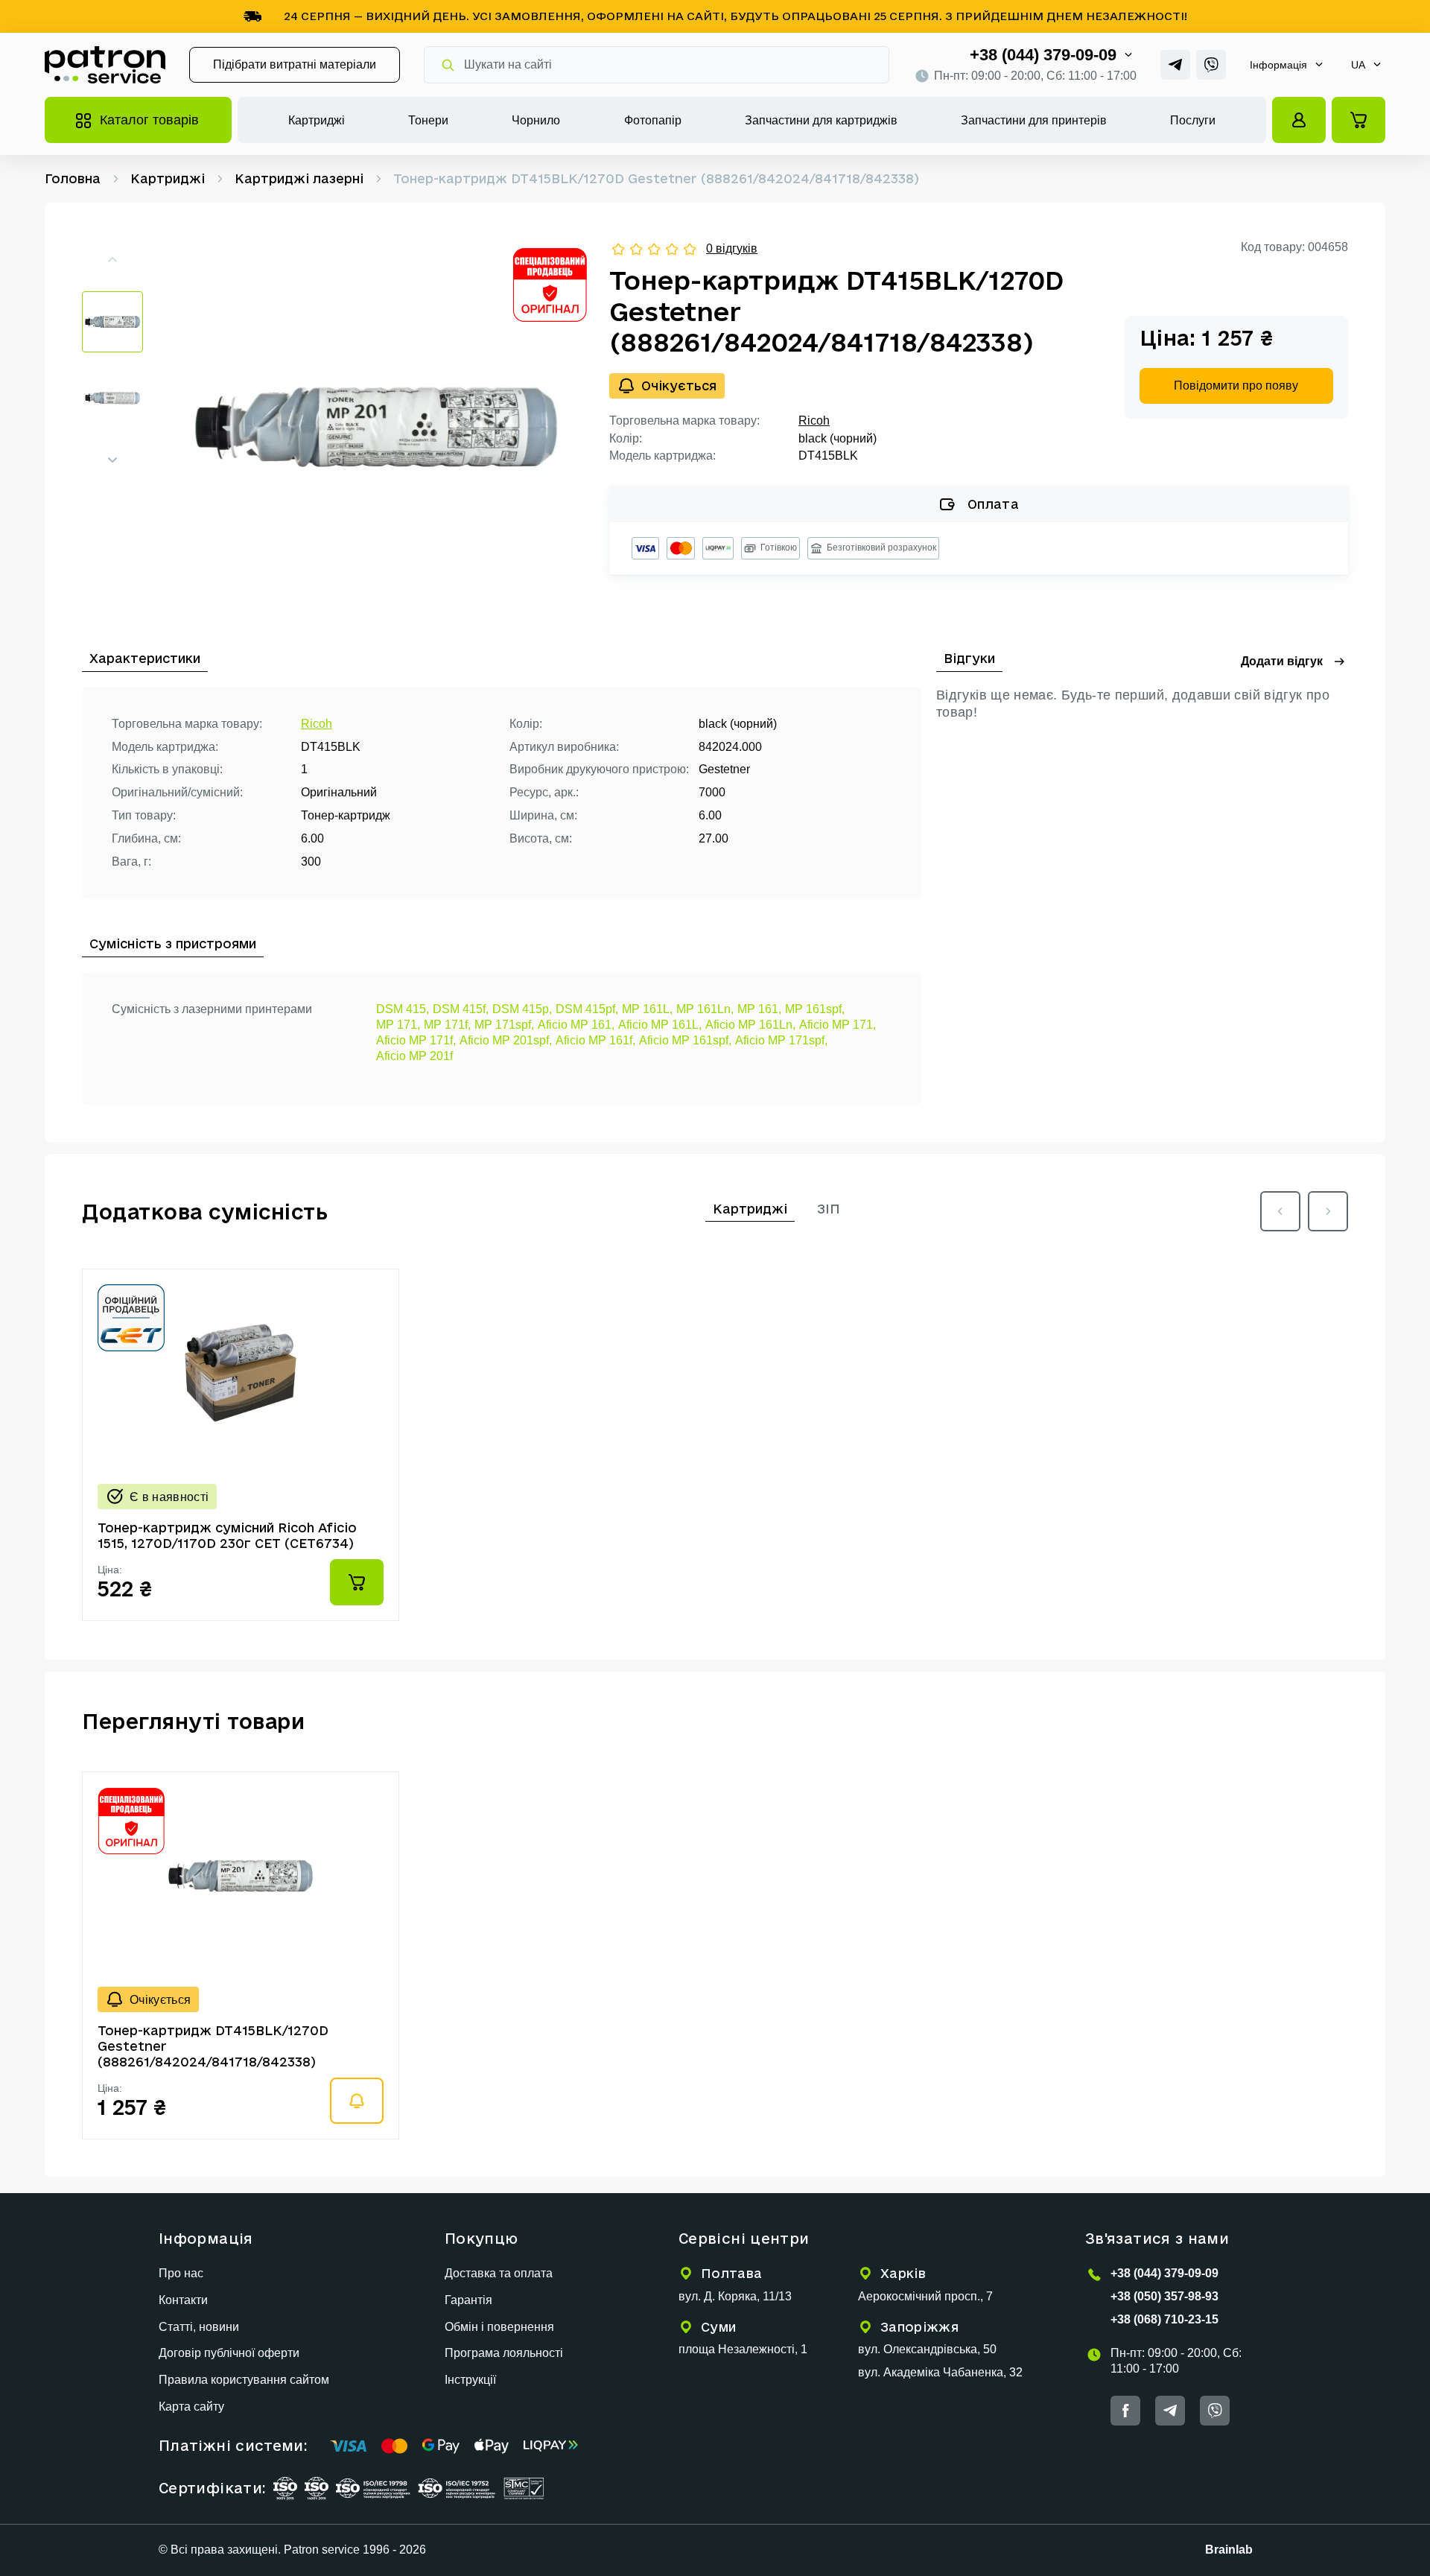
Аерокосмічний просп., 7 (925, 2296)
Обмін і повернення (499, 2327)
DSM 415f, (461, 1009)
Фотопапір (653, 120)
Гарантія (468, 2300)
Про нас (181, 2273)
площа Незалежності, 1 (743, 2349)
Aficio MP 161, (576, 1025)
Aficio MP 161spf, (685, 1040)
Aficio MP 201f (414, 1056)
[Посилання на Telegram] (1175, 65)
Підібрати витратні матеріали (295, 64)
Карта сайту (191, 2407)
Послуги (1193, 120)
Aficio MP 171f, (416, 1040)
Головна (73, 178)
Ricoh (814, 421)
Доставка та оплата (499, 2273)
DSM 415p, (522, 1009)
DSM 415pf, (587, 1009)
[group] (376, 427)
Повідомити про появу (1236, 386)
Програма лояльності (504, 2353)
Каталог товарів (149, 120)
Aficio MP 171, (838, 1025)
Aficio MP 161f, (595, 1040)
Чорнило (536, 120)
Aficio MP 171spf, (781, 1040)
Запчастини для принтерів (1034, 120)
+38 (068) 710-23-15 (1164, 2319)
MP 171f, (447, 1025)
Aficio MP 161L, (660, 1025)
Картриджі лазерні (299, 178)
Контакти (183, 2300)
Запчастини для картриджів (821, 120)
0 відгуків (732, 248)
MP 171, (398, 1025)
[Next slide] (112, 460)
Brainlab (1229, 2550)
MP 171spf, (504, 1025)
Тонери (428, 120)
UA (1358, 65)
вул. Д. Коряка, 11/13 (735, 2296)
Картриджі (317, 120)
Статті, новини (199, 2327)
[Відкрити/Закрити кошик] (1358, 120)
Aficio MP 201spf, (506, 1040)
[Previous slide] (1280, 1211)
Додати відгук (1282, 661)
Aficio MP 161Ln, (750, 1025)
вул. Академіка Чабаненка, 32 (940, 2372)
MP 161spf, (815, 1009)
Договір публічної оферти (229, 2353)
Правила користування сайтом (244, 2380)
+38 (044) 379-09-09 (1043, 55)
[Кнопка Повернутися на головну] (105, 65)
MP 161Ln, (705, 1009)
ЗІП (829, 1209)
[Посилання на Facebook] (1125, 2411)
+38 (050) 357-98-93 (1164, 2296)
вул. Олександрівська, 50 (927, 2349)
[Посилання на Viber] (1211, 65)
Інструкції (470, 2380)
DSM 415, (403, 1009)
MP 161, (759, 1009)
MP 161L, (647, 1009)
